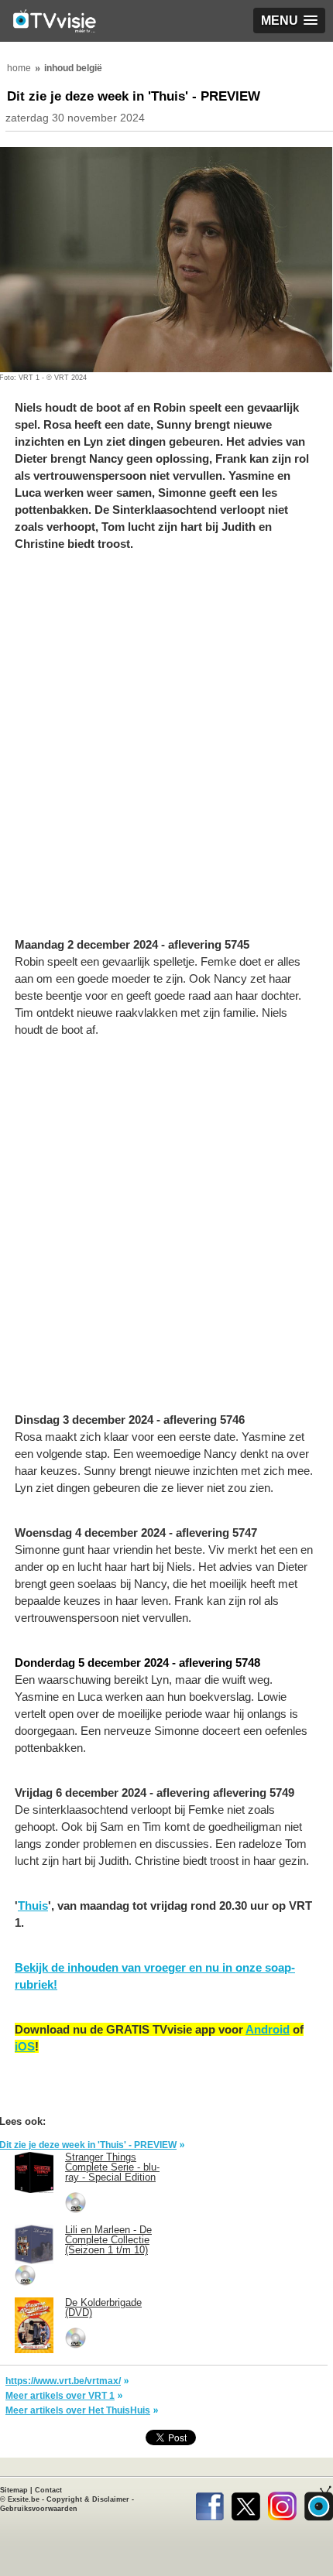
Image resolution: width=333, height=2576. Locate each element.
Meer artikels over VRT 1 (60, 2396)
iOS (25, 2046)
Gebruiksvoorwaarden (39, 2509)
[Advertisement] (166, 752)
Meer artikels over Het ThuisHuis (78, 2410)
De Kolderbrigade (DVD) (103, 2307)
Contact (48, 2490)
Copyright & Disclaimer (88, 2499)
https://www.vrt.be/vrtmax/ (63, 2381)
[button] (289, 21)
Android (268, 2029)
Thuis (33, 1905)
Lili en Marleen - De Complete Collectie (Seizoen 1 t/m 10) (108, 2240)
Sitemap (14, 2490)
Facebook (209, 2503)
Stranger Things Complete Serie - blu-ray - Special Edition (112, 2167)
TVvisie (319, 2503)
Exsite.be (24, 2499)
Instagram (282, 2503)
